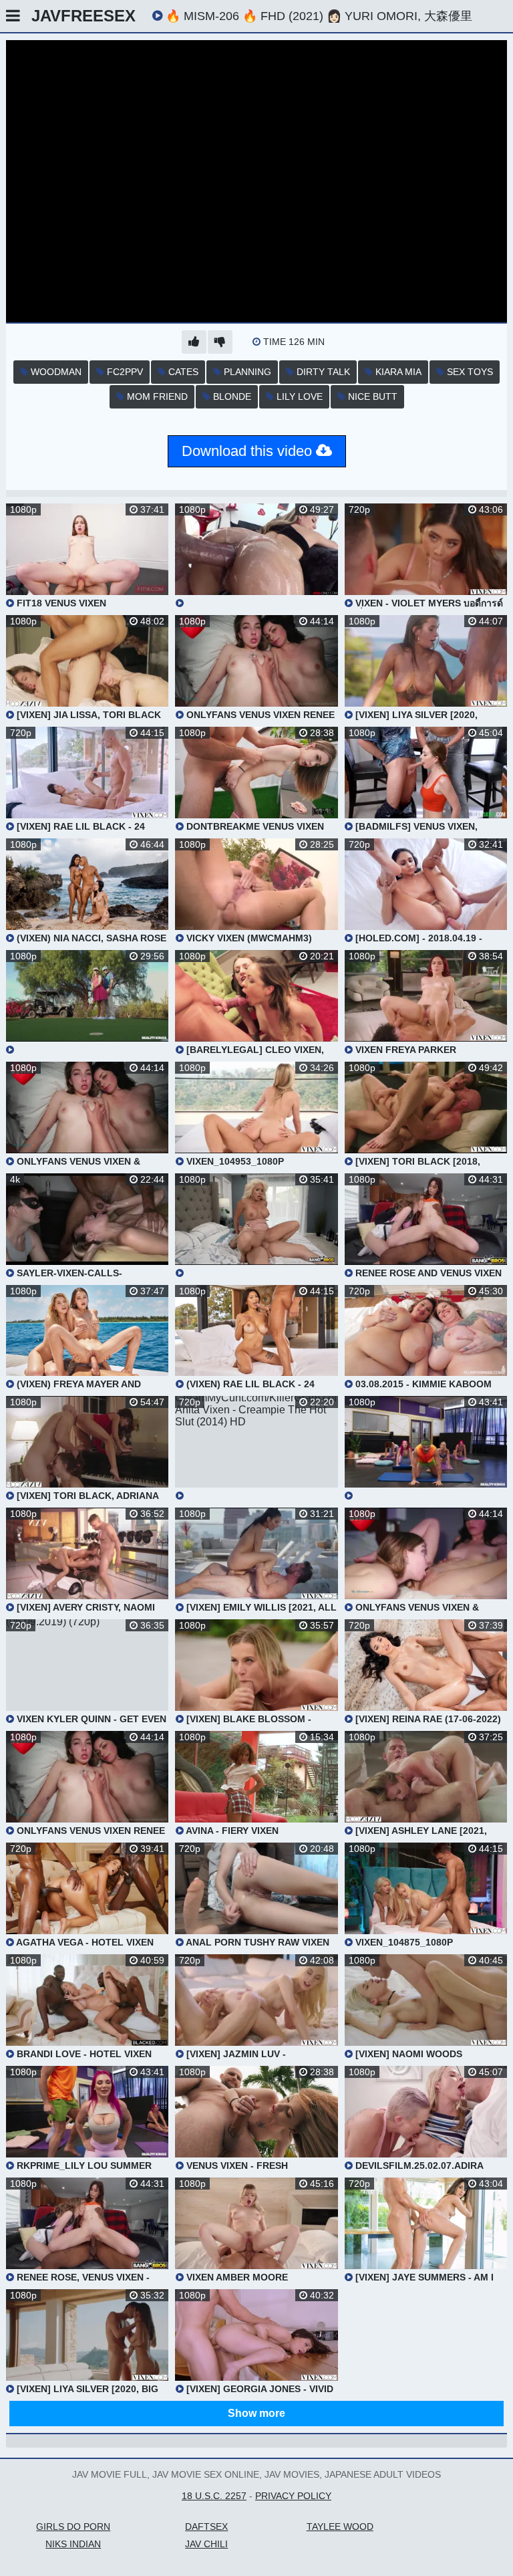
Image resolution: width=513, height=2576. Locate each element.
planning (246, 372)
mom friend (156, 396)
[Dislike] (220, 342)
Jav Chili (206, 2544)
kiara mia (397, 372)
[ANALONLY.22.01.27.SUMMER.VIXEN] (256, 556)
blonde (231, 396)
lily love (298, 396)
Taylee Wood (340, 2527)
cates (182, 372)
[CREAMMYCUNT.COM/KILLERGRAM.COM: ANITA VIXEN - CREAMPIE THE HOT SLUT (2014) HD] (256, 1448)
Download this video (249, 451)
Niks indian (73, 2544)
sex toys (469, 372)
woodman (55, 372)
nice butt (371, 396)
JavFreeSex (83, 16)
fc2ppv (124, 372)
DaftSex (206, 2527)
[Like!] (194, 342)
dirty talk (322, 372)
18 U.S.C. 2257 (214, 2496)
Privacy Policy (293, 2496)
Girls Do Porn (73, 2527)
